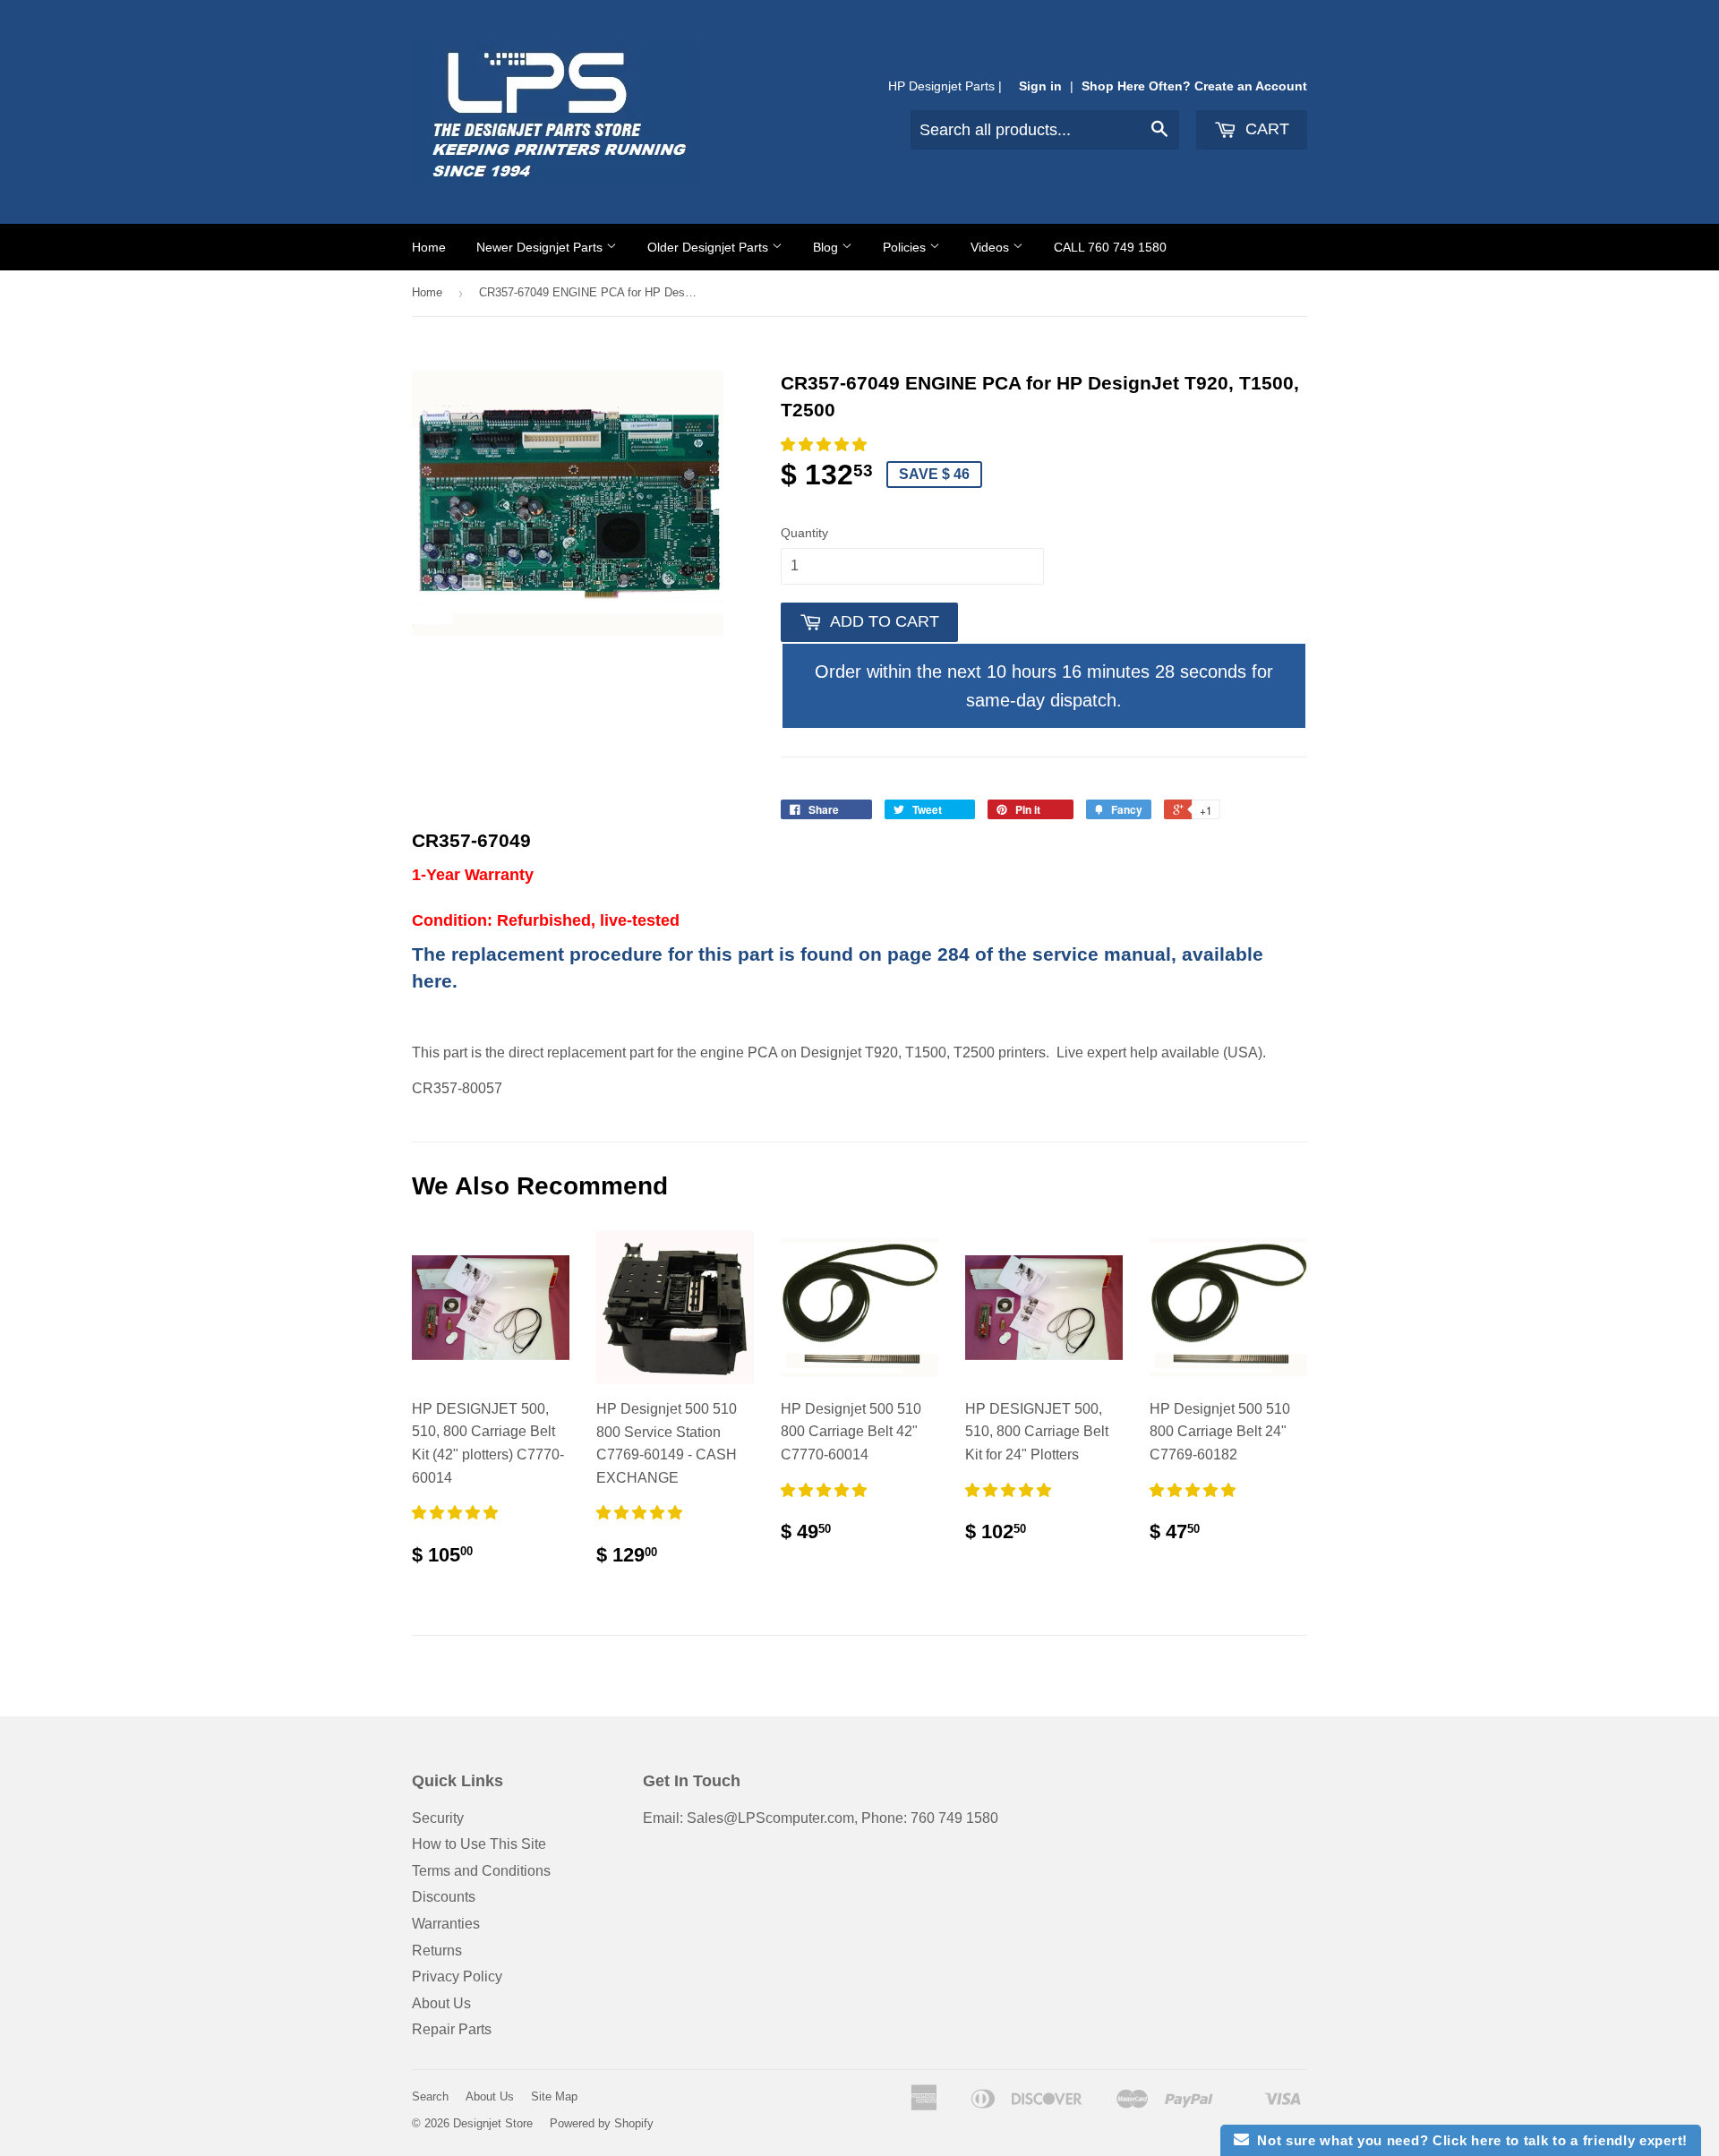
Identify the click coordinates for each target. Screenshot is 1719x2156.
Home (429, 247)
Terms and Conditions (481, 1871)
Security (438, 1818)
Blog (827, 247)
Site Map (554, 2096)
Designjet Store (493, 2123)
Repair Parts (452, 2029)
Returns (437, 1951)
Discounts (444, 1897)
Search (430, 2096)
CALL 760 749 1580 (1110, 247)
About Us (441, 2003)
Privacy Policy (457, 1976)
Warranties (446, 1924)
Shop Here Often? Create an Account (1194, 86)
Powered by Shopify (602, 2123)
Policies (906, 247)
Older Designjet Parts (710, 247)
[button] (825, 445)
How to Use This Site (479, 1844)
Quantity (804, 533)
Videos (992, 247)
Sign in (1040, 86)
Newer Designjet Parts (541, 247)
